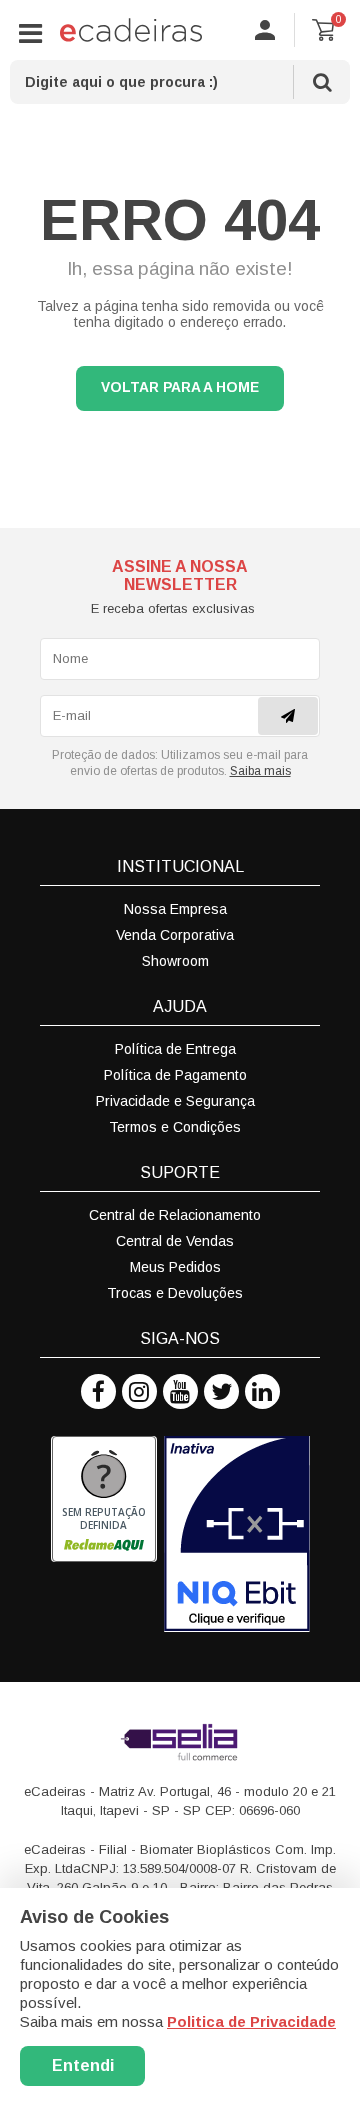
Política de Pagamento (175, 1075)
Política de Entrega (175, 1049)
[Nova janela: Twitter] (221, 1391)
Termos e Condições (175, 1127)
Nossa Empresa (175, 909)
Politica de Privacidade (251, 2021)
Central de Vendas (175, 1241)
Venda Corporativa (175, 935)
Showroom (175, 961)
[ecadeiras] (131, 30)
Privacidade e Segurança (175, 1101)
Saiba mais (260, 771)
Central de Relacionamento (175, 1215)
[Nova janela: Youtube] (180, 1391)
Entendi (83, 2065)
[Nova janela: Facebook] (98, 1391)
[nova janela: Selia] (180, 1742)
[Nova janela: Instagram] (139, 1391)
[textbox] (180, 82)
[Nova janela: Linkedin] (262, 1391)
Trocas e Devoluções (175, 1293)
